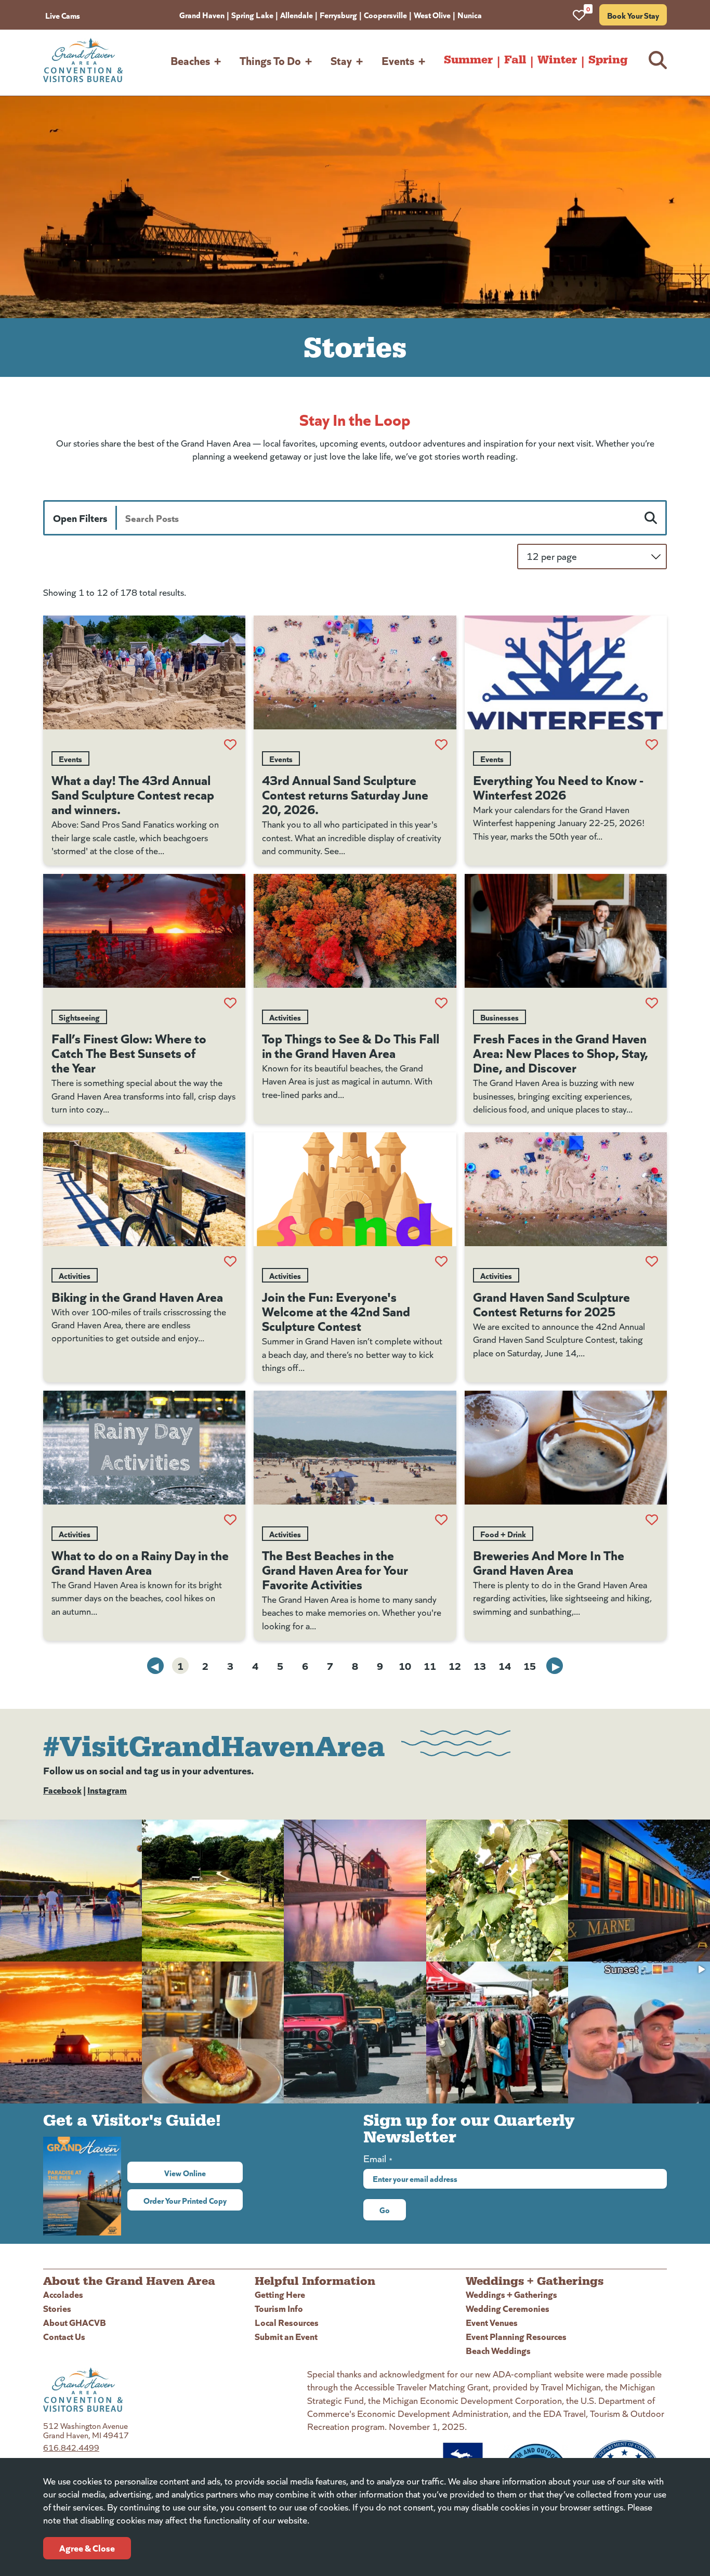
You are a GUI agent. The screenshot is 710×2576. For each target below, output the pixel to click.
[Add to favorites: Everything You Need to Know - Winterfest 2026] (652, 744)
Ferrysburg (338, 15)
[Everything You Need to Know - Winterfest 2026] (566, 672)
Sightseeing (79, 1017)
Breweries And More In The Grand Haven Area (549, 1562)
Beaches (190, 60)
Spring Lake (252, 15)
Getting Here (280, 2294)
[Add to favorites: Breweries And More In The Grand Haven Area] (652, 1520)
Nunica (470, 15)
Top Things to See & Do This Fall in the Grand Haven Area (351, 1045)
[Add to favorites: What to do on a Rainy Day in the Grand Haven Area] (230, 1520)
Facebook (62, 1790)
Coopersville (385, 15)
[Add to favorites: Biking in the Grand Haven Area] (230, 1261)
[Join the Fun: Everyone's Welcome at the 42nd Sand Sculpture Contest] (355, 1189)
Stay (341, 60)
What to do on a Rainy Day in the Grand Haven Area (140, 1562)
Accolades (63, 2294)
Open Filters (80, 518)
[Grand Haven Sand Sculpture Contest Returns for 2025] (566, 1189)
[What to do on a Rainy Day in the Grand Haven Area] (144, 1448)
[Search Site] (658, 60)
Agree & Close (87, 2548)
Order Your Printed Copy (185, 2200)
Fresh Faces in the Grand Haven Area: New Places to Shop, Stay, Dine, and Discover (561, 1052)
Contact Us (64, 2336)
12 (455, 1665)
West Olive (432, 15)
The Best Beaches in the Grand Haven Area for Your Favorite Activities (335, 1569)
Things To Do (270, 60)
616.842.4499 (71, 2447)
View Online (203, 2173)
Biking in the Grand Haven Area (137, 1296)
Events (398, 60)
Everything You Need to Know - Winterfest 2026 (558, 787)
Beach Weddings (498, 2350)
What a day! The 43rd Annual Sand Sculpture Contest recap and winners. (133, 794)
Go (385, 2209)
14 (505, 1665)
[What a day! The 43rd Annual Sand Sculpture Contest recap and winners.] (144, 672)
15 (530, 1665)
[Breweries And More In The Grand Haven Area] (566, 1448)
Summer (468, 60)
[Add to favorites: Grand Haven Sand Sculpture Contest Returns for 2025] (652, 1261)
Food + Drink (503, 1534)
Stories (57, 2308)
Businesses (499, 1017)
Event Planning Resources (516, 2336)
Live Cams (63, 15)
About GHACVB (75, 2322)
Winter (557, 60)
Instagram (107, 1790)
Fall (515, 60)
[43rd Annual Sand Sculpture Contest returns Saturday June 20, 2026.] (355, 672)
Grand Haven (202, 15)
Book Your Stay (633, 15)
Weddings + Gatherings (511, 2294)
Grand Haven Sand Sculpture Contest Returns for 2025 (551, 1303)
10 (405, 1665)
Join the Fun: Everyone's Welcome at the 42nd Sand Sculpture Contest (336, 1311)
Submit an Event (286, 2336)
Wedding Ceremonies (508, 2308)
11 (430, 1665)
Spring (608, 60)
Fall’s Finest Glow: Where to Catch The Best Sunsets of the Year (129, 1052)
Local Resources (287, 2322)
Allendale (297, 15)
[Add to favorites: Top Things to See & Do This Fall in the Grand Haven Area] (441, 1003)
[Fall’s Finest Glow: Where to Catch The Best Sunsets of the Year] (144, 931)
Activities (285, 1017)
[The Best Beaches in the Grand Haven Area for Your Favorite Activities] (355, 1448)
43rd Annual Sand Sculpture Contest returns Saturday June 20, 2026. (345, 794)
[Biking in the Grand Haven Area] (144, 1189)
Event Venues (492, 2322)
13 (480, 1665)
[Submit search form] (651, 518)
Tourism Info (279, 2308)
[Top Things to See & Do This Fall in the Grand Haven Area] (355, 931)
